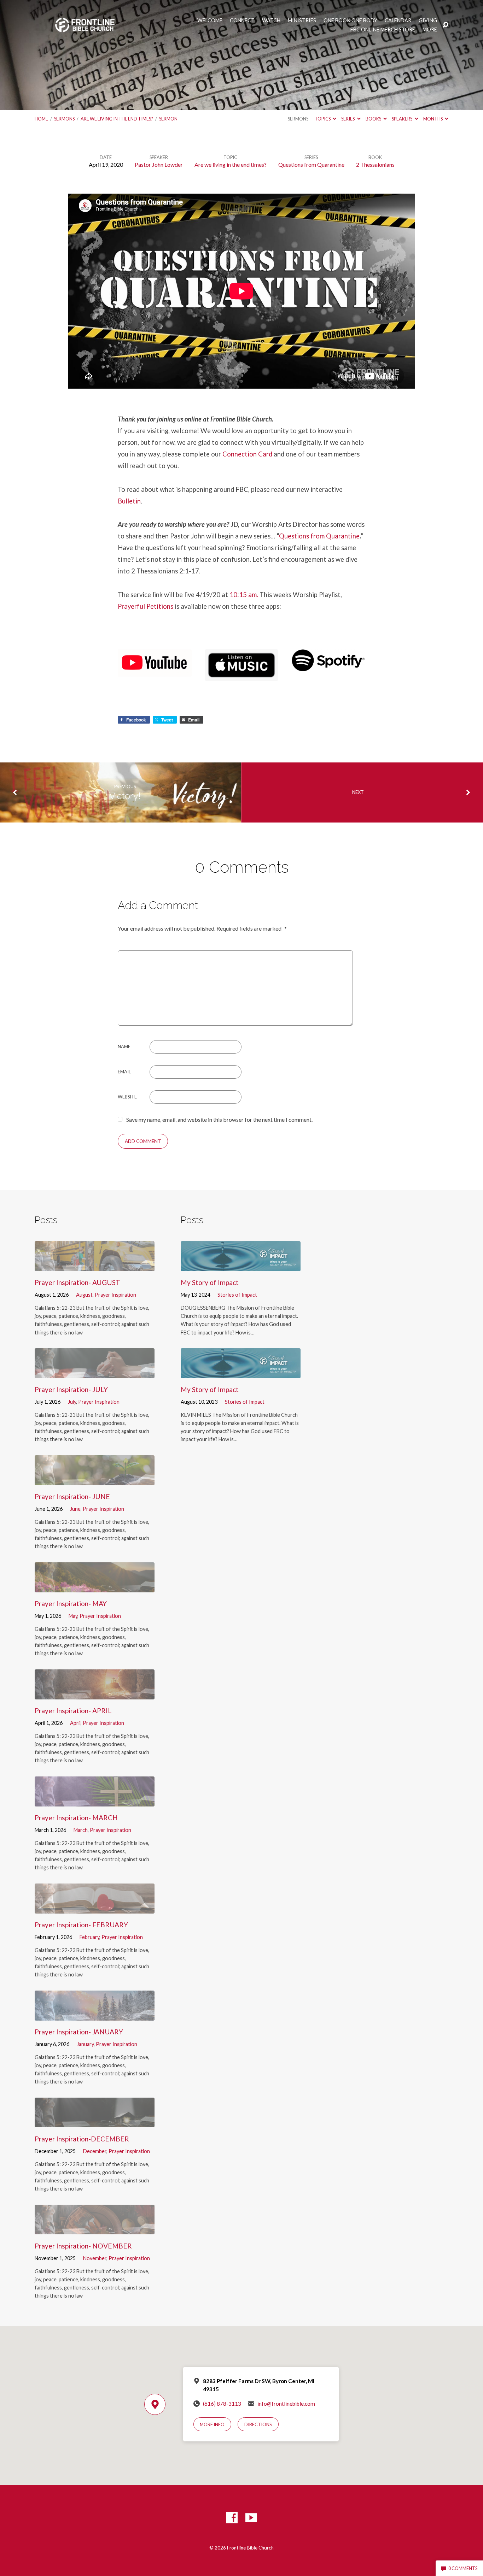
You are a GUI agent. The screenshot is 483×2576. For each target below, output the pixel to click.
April (75, 1723)
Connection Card (247, 454)
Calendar (398, 20)
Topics (323, 119)
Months (433, 119)
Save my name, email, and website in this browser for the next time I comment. (219, 1119)
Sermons (64, 119)
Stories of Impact (237, 1295)
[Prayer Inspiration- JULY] (95, 1373)
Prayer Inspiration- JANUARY (79, 2032)
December (95, 2151)
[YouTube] (251, 2518)
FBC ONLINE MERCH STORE (383, 30)
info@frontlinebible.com (286, 2404)
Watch (271, 20)
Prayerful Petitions (146, 606)
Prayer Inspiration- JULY (71, 1389)
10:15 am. (244, 595)
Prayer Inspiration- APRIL (73, 1711)
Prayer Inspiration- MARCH (76, 1818)
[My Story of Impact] (241, 1266)
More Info (212, 2424)
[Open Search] (446, 25)
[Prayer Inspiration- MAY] (95, 1587)
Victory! (125, 796)
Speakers (402, 119)
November (95, 2258)
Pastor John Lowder (159, 164)
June (75, 1509)
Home (41, 119)
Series (348, 119)
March (81, 1830)
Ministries (302, 20)
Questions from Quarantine (311, 164)
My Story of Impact (210, 1282)
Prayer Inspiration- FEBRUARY (81, 1925)
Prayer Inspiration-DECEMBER (82, 2139)
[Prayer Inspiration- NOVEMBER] (95, 2229)
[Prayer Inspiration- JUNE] (95, 1480)
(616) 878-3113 (222, 2404)
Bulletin (129, 501)
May (73, 1616)
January (85, 2044)
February (89, 1937)
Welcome (210, 20)
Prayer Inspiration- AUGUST (77, 1282)
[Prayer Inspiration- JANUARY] (95, 2015)
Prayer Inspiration (115, 1295)
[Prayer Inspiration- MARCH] (95, 1801)
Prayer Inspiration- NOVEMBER (83, 2246)
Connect (242, 20)
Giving (428, 20)
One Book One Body (350, 20)
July (72, 1402)
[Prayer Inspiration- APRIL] (95, 1694)
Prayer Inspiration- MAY (71, 1604)
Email (124, 1072)
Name (124, 1047)
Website (127, 1097)
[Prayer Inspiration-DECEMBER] (95, 2122)
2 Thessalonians (375, 164)
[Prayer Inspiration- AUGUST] (95, 1266)
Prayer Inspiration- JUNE (72, 1496)
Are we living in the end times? (117, 119)
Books (374, 119)
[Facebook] (232, 2518)
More (430, 30)
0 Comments (462, 2568)
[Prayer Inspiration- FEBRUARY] (95, 1908)
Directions (258, 2424)
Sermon (168, 119)
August (84, 1295)
